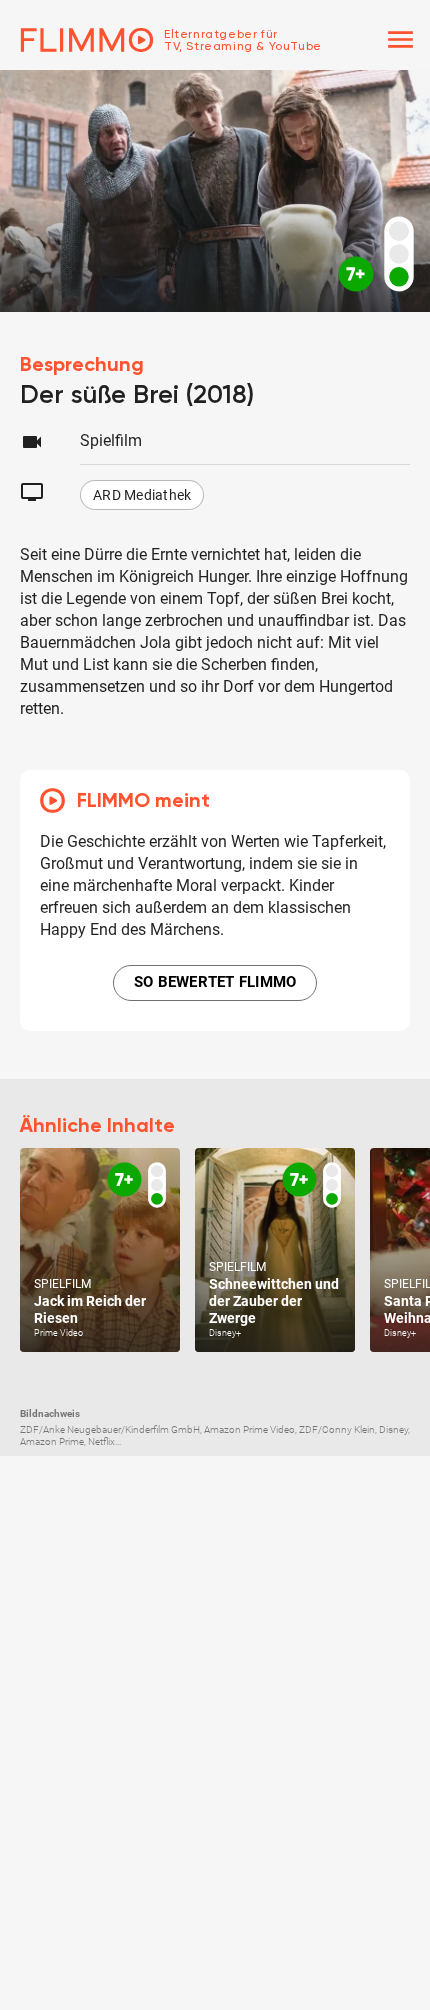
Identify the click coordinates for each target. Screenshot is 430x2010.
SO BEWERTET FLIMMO (215, 982)
